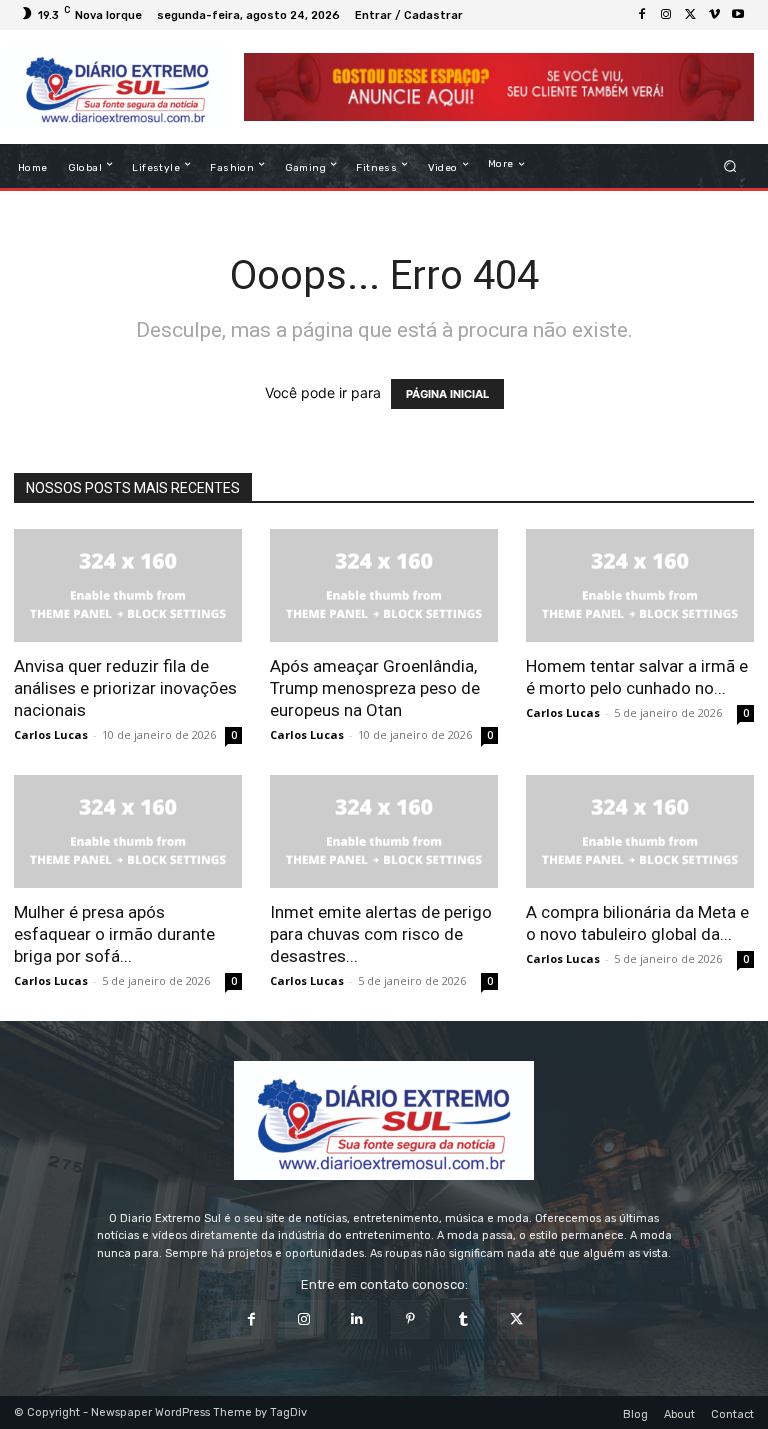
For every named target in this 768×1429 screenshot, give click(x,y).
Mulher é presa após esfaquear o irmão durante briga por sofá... (114, 934)
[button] (730, 166)
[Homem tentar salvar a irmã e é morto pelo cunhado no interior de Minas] (640, 585)
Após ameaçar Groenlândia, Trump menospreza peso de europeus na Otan (375, 688)
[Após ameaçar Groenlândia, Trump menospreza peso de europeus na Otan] (384, 585)
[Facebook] (642, 15)
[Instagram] (666, 15)
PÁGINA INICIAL (447, 394)
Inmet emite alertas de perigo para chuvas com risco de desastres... (381, 934)
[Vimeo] (714, 15)
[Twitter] (690, 15)
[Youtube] (738, 15)
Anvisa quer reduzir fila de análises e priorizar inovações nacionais (125, 688)
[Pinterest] (410, 1319)
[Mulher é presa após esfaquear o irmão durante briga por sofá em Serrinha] (128, 831)
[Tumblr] (463, 1319)
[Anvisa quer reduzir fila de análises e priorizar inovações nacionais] (128, 585)
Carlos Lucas (51, 734)
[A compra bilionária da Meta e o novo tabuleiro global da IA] (640, 831)
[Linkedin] (357, 1319)
